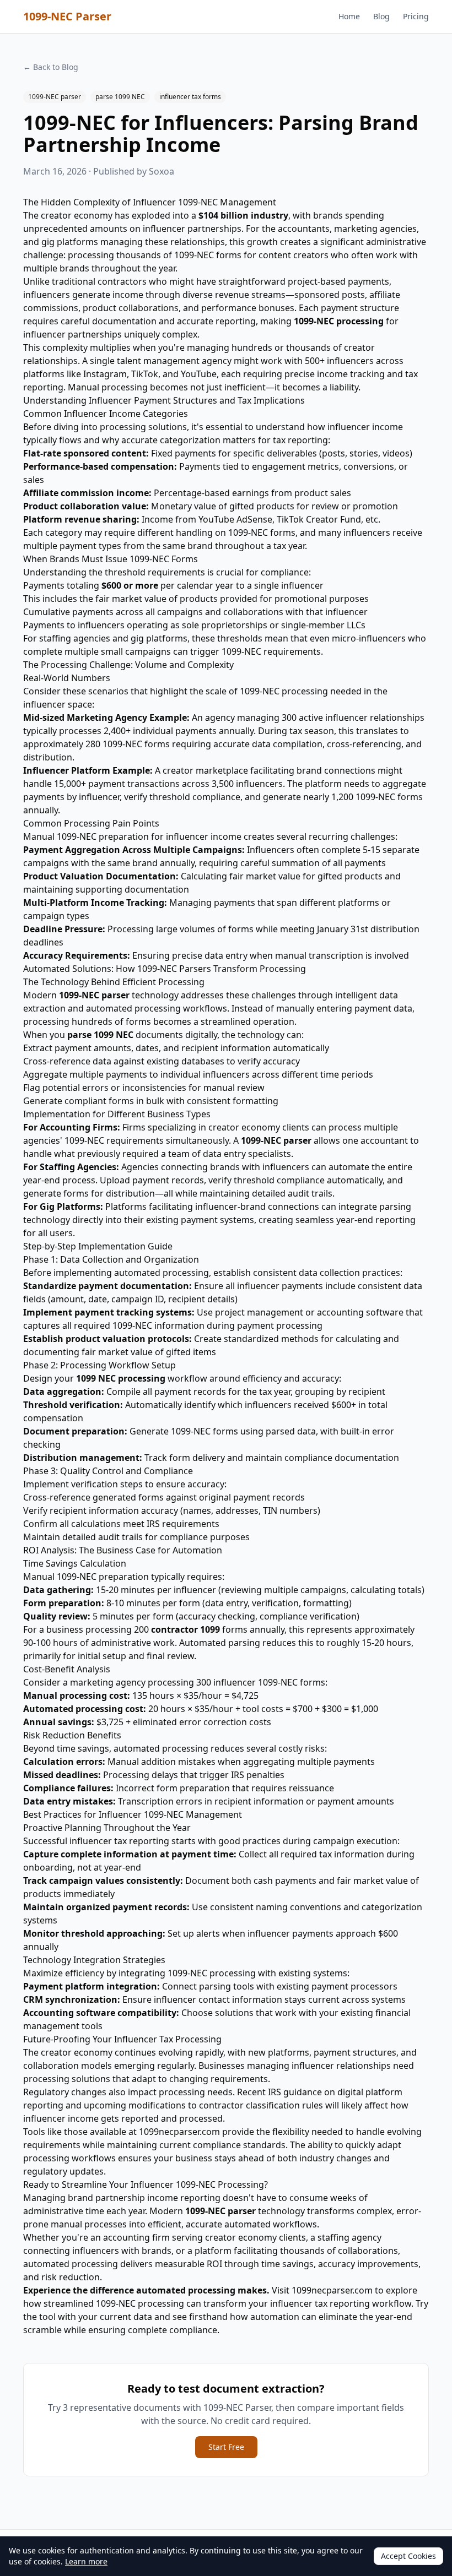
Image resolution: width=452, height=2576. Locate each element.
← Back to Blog (51, 67)
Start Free (226, 2447)
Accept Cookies (408, 2556)
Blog (381, 16)
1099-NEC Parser (67, 16)
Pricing (416, 16)
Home (349, 16)
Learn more (86, 2561)
